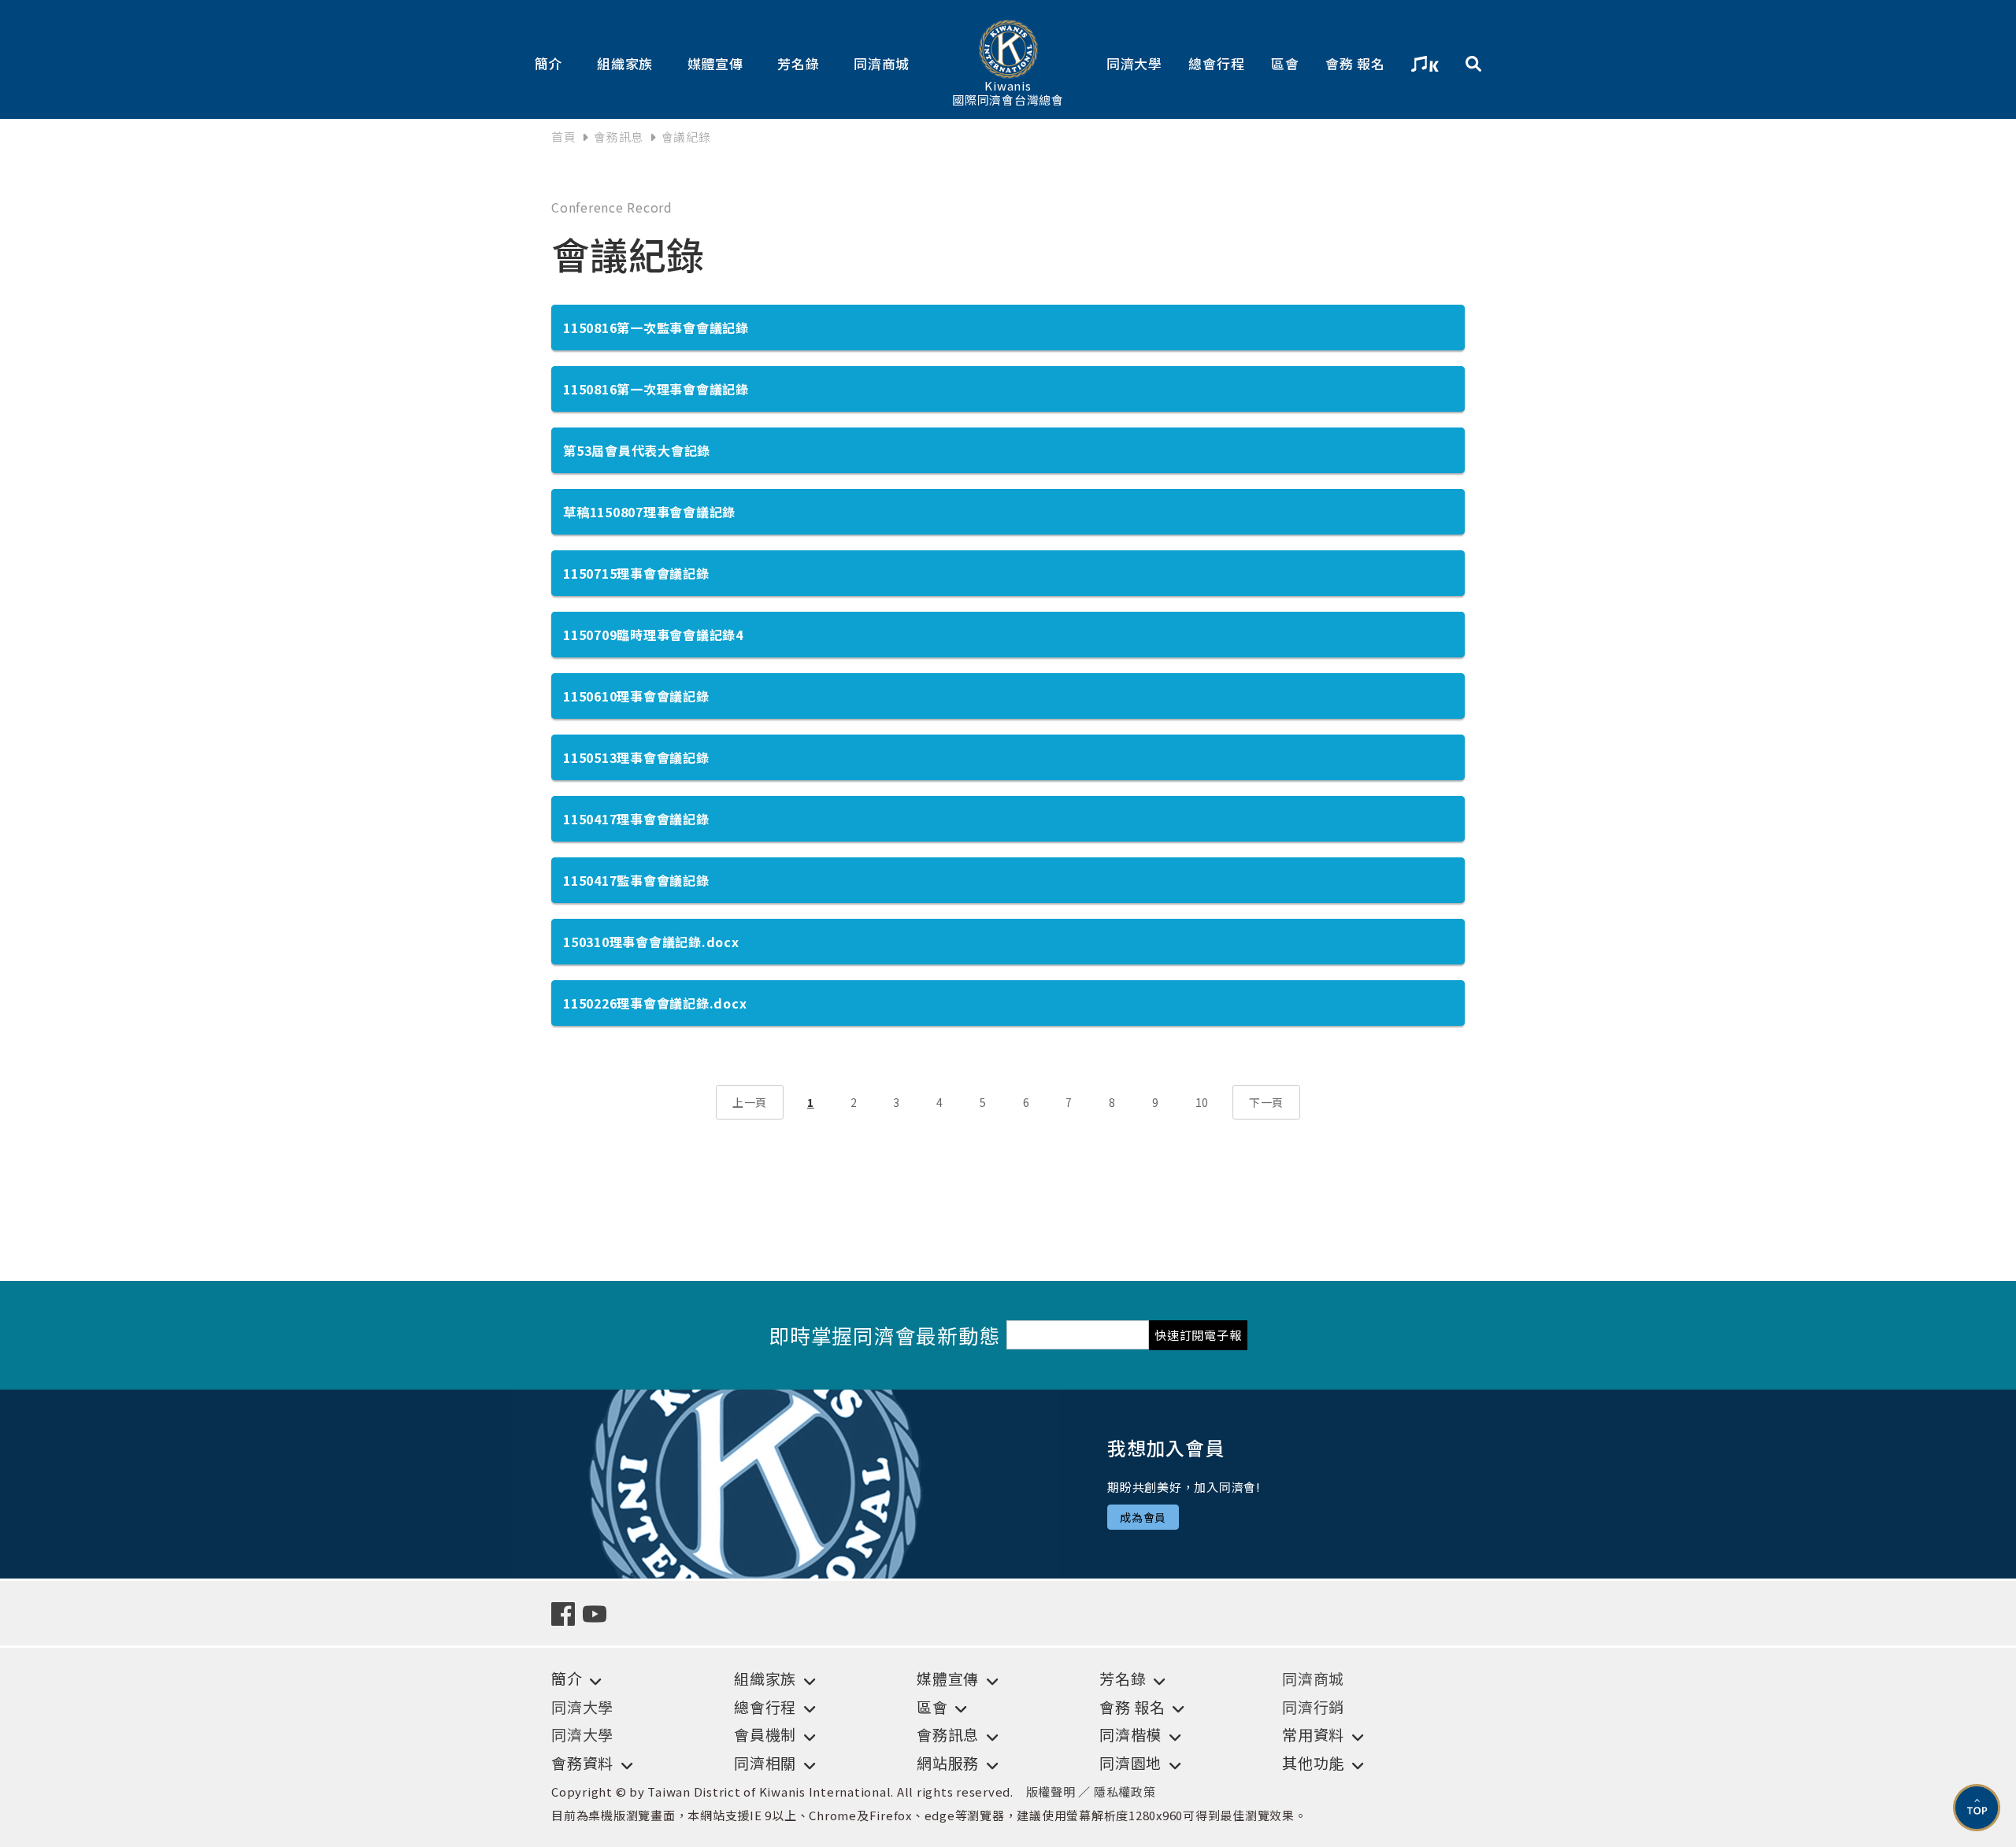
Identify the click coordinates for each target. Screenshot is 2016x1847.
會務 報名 (1355, 63)
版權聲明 (1051, 1791)
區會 (1285, 63)
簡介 (549, 63)
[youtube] (598, 1612)
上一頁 (750, 1102)
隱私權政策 (1125, 1791)
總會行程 (1216, 63)
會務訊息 (619, 137)
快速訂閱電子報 (1198, 1335)
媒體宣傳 (715, 63)
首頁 (564, 137)
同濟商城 (882, 63)
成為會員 (1143, 1517)
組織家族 (625, 63)
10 (1203, 1102)
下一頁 (1266, 1102)
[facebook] (567, 1612)
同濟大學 (1134, 63)
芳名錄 (798, 63)
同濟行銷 (1313, 1706)
